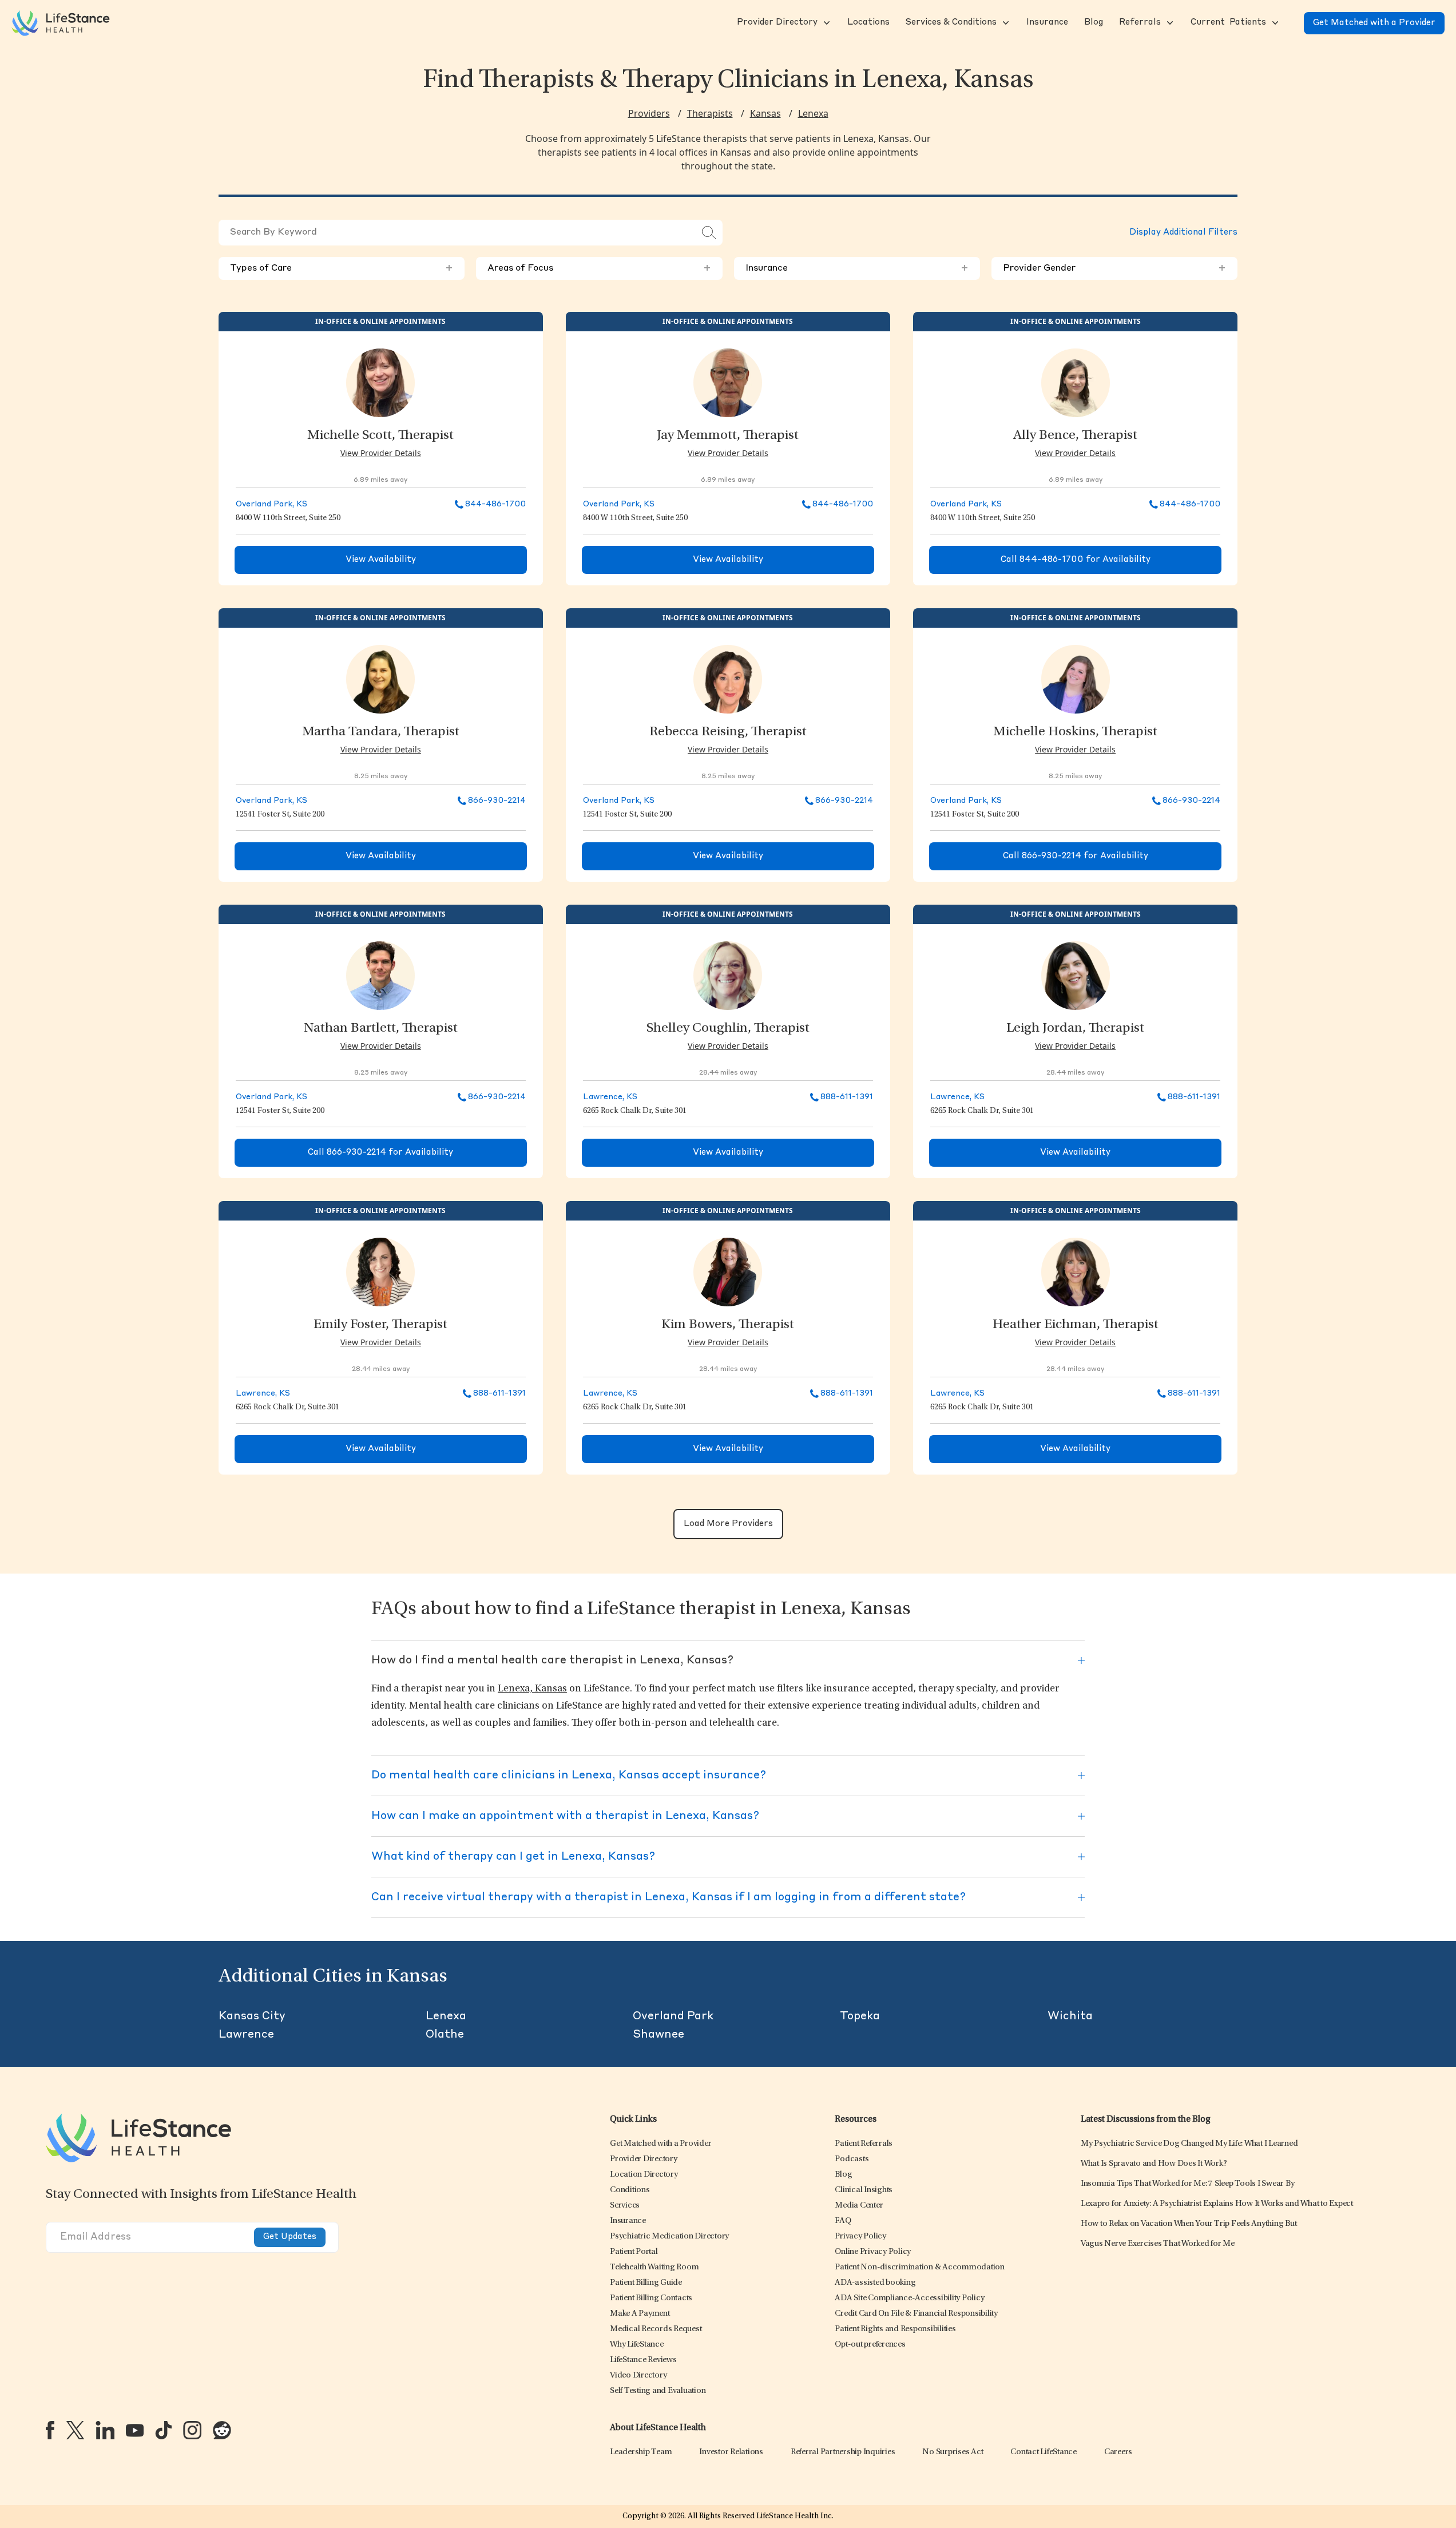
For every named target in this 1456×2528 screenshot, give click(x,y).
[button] (776, 23)
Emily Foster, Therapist (380, 1325)
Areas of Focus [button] (599, 268)
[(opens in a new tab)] (50, 2430)
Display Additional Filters (1183, 233)
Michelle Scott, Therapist (380, 436)
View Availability (381, 560)
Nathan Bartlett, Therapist (381, 1029)
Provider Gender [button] (1114, 268)
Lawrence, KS (610, 1097)
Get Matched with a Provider (1374, 23)
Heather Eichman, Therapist (1076, 1325)
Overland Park (673, 2016)
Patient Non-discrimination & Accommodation (920, 2267)
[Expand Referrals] (1169, 23)
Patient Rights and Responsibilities (895, 2329)
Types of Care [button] (342, 268)
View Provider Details (381, 453)
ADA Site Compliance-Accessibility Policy (909, 2298)
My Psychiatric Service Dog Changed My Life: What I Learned (1189, 2144)
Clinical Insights (864, 2190)
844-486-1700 (495, 504)
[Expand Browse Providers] (826, 23)
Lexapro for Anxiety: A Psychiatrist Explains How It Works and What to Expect (1217, 2204)
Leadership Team (641, 2452)
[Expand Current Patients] (1274, 23)
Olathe (445, 2035)
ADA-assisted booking (875, 2283)
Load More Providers (728, 1524)
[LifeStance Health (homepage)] (61, 23)
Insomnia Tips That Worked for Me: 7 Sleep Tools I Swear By (1188, 2184)
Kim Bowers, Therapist (728, 1325)
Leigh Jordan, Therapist (1075, 1029)
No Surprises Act (953, 2452)
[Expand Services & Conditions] (1005, 23)
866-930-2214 (497, 801)
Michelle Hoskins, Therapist (1075, 732)
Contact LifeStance (1044, 2452)
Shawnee (658, 2035)
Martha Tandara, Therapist (381, 732)
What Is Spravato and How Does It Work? (1154, 2164)
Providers (649, 113)
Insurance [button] (857, 268)
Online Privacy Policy (873, 2252)
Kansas (765, 113)
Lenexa (813, 113)
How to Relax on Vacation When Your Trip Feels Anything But (1189, 2224)
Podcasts (852, 2159)
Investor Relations (731, 2452)
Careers (1118, 2452)
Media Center (859, 2206)
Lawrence (246, 2035)
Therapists (710, 113)
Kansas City (252, 2016)
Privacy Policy (860, 2236)
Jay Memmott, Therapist (728, 436)
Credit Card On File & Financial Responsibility (916, 2314)
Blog (843, 2175)
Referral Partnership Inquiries (843, 2452)
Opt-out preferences (870, 2345)
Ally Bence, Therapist (1075, 436)
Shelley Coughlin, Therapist (728, 1029)
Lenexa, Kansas (532, 1689)
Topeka (860, 2016)
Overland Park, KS (271, 504)
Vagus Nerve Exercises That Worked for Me (1158, 2244)
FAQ (843, 2221)
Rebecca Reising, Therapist (728, 732)
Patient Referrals (864, 2144)
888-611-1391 (847, 1097)
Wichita (1070, 2016)
